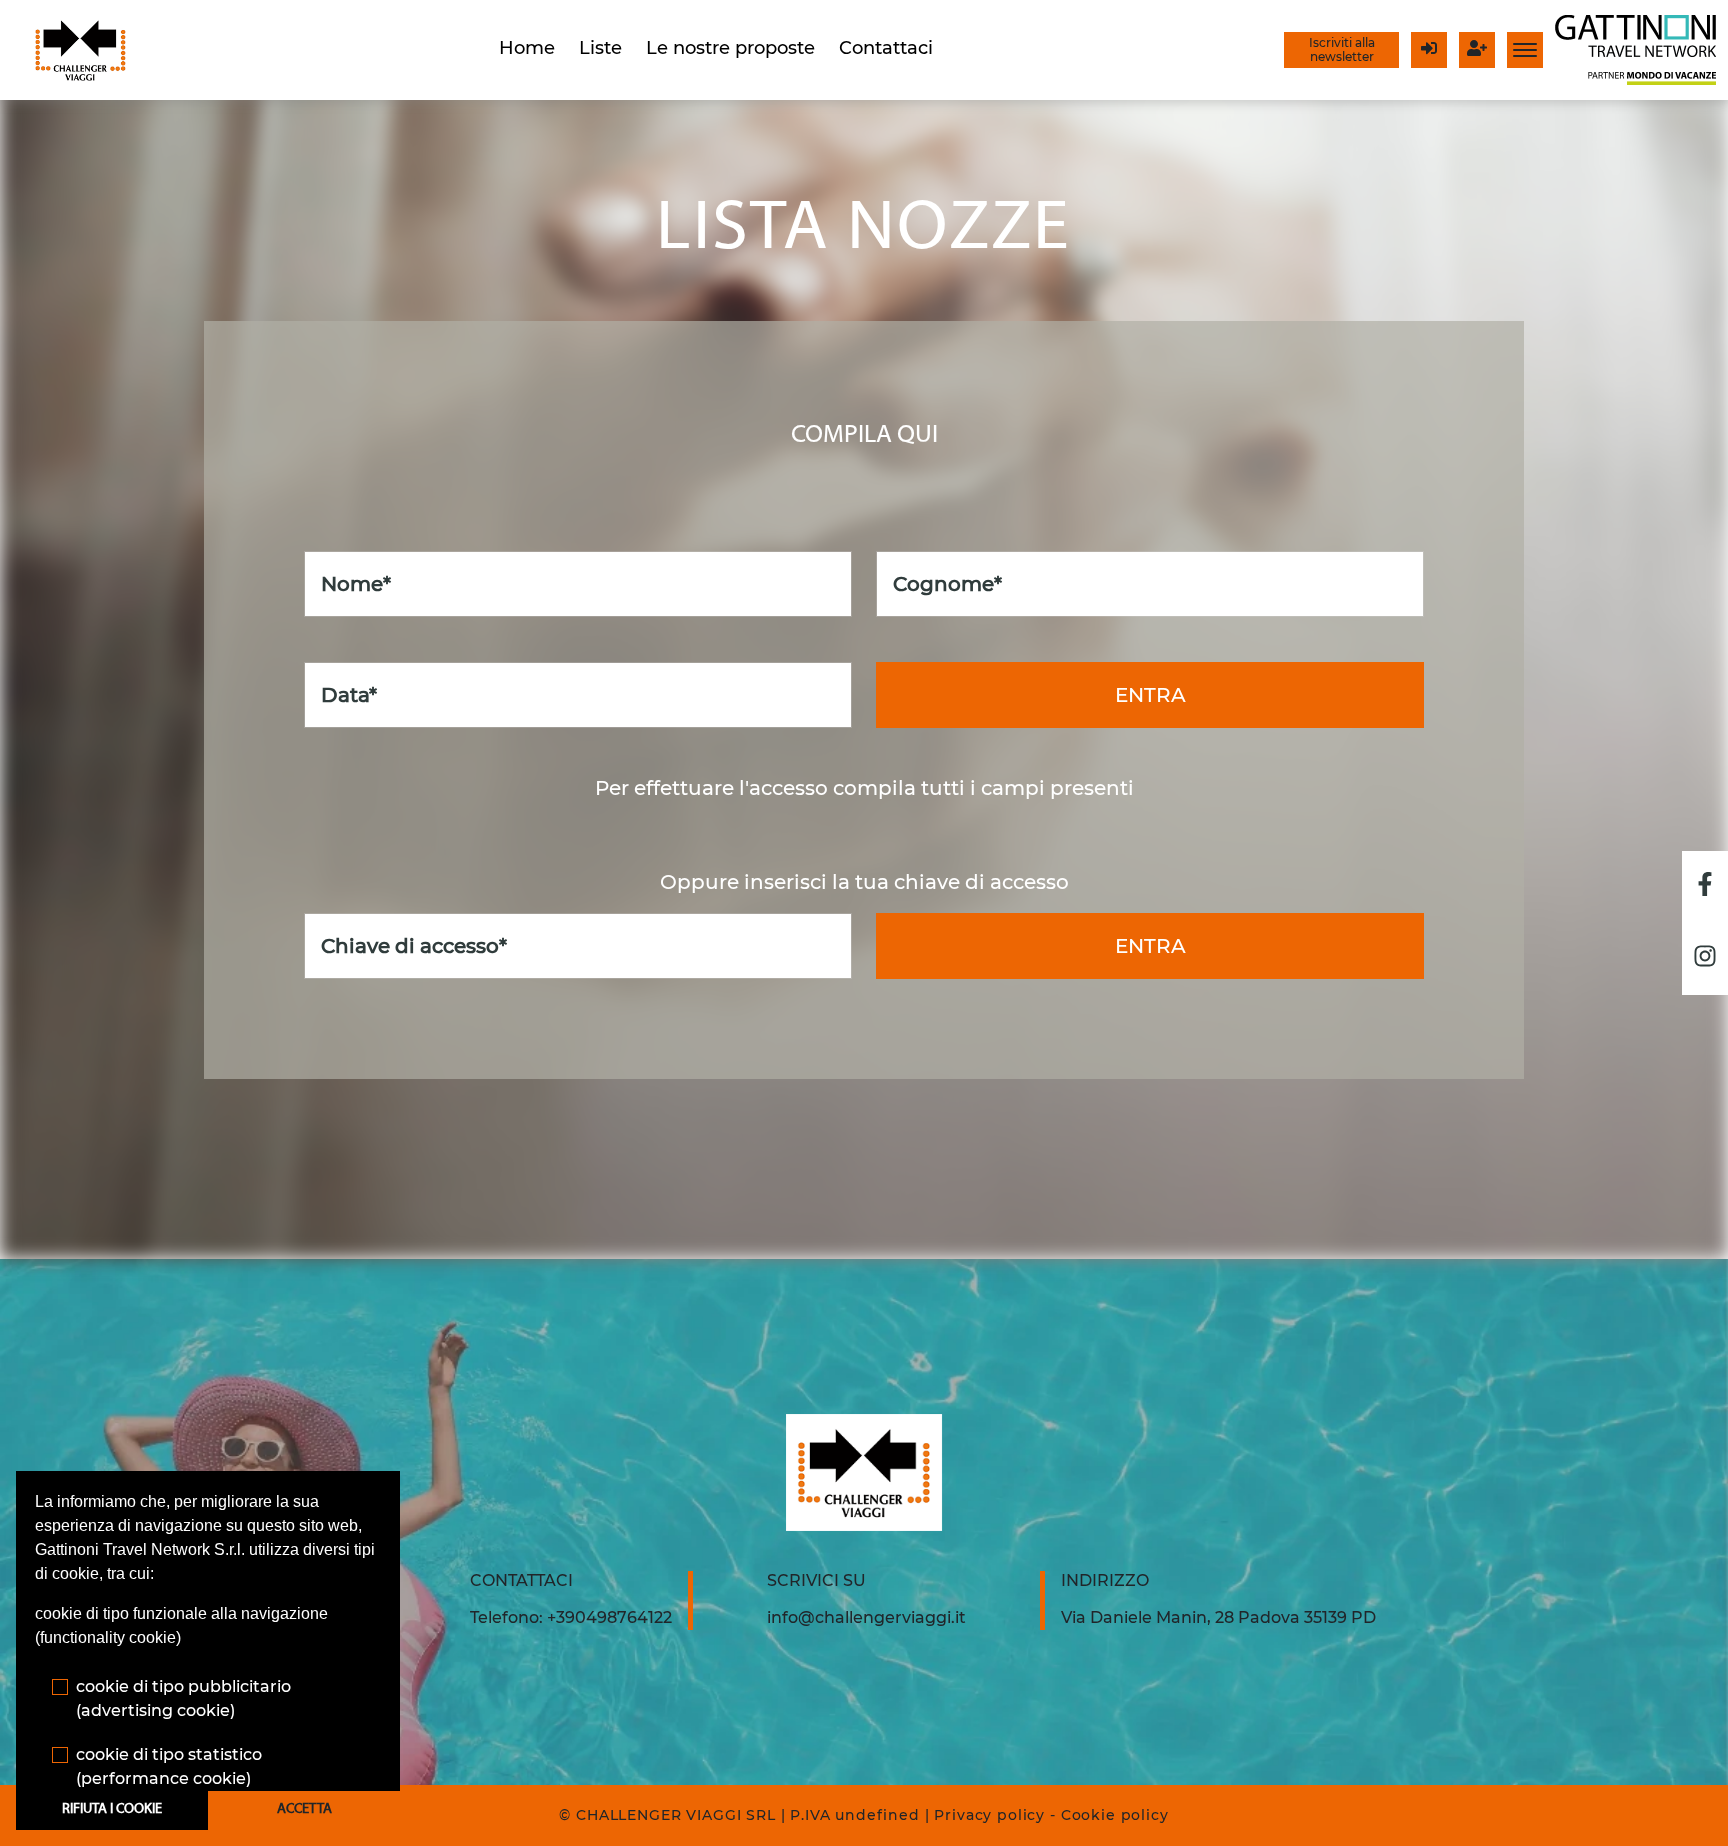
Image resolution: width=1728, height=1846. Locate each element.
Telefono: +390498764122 (571, 1617)
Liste (600, 48)
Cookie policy (1115, 1815)
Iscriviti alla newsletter (1342, 49)
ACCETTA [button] (304, 1809)
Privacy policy (989, 1815)
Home (527, 48)
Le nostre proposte (730, 48)
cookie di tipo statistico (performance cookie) (169, 1766)
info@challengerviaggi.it (866, 1617)
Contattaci (886, 48)
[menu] (1525, 50)
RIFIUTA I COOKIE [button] (112, 1809)
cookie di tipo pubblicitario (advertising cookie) (183, 1698)
